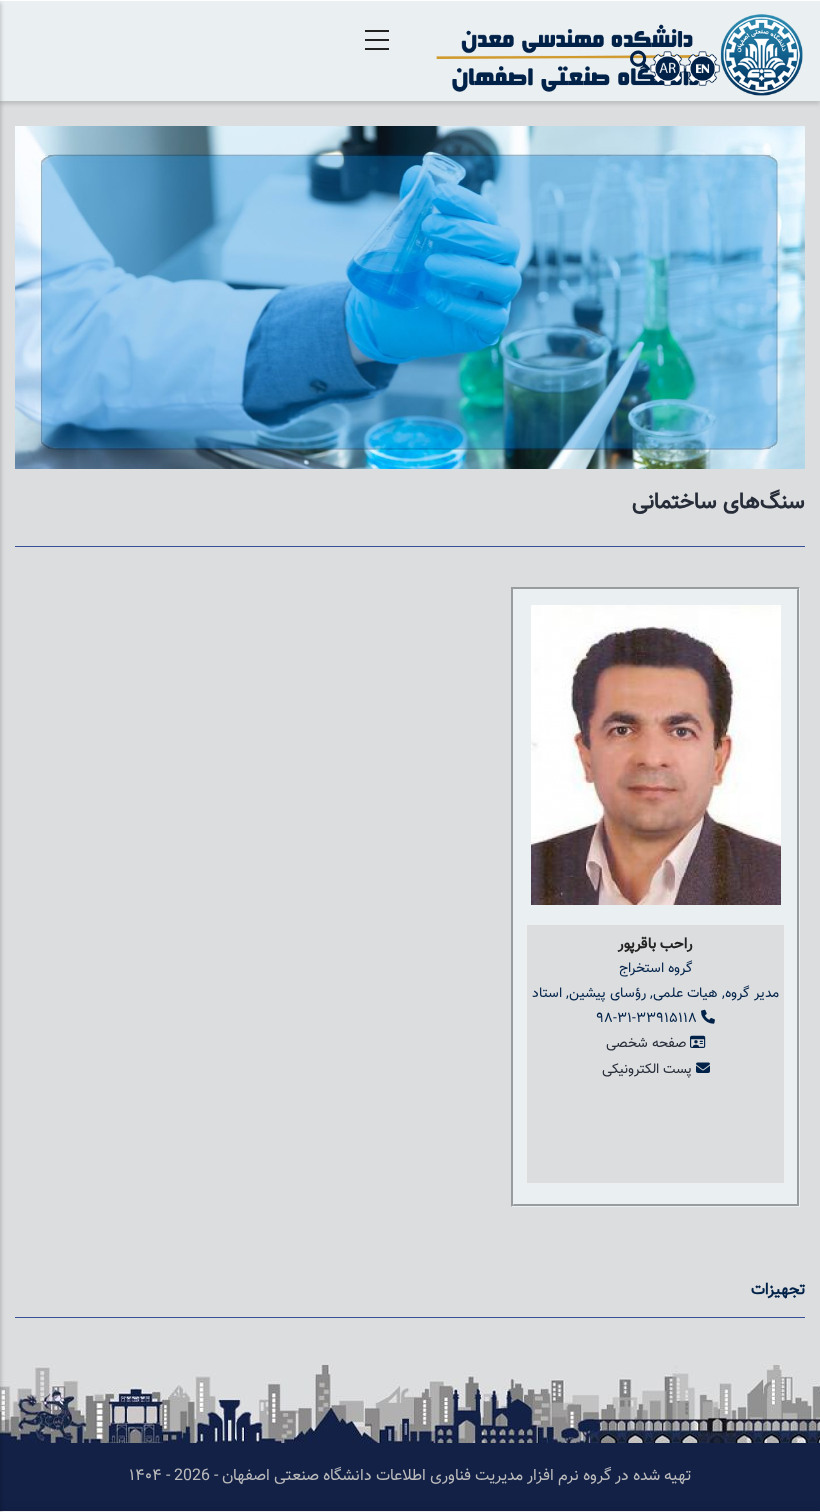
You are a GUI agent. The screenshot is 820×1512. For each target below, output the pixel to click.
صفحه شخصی (646, 1044)
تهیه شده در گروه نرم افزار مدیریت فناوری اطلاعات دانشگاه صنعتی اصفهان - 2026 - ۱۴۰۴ (410, 1476)
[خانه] (615, 51)
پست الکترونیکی (647, 1070)
